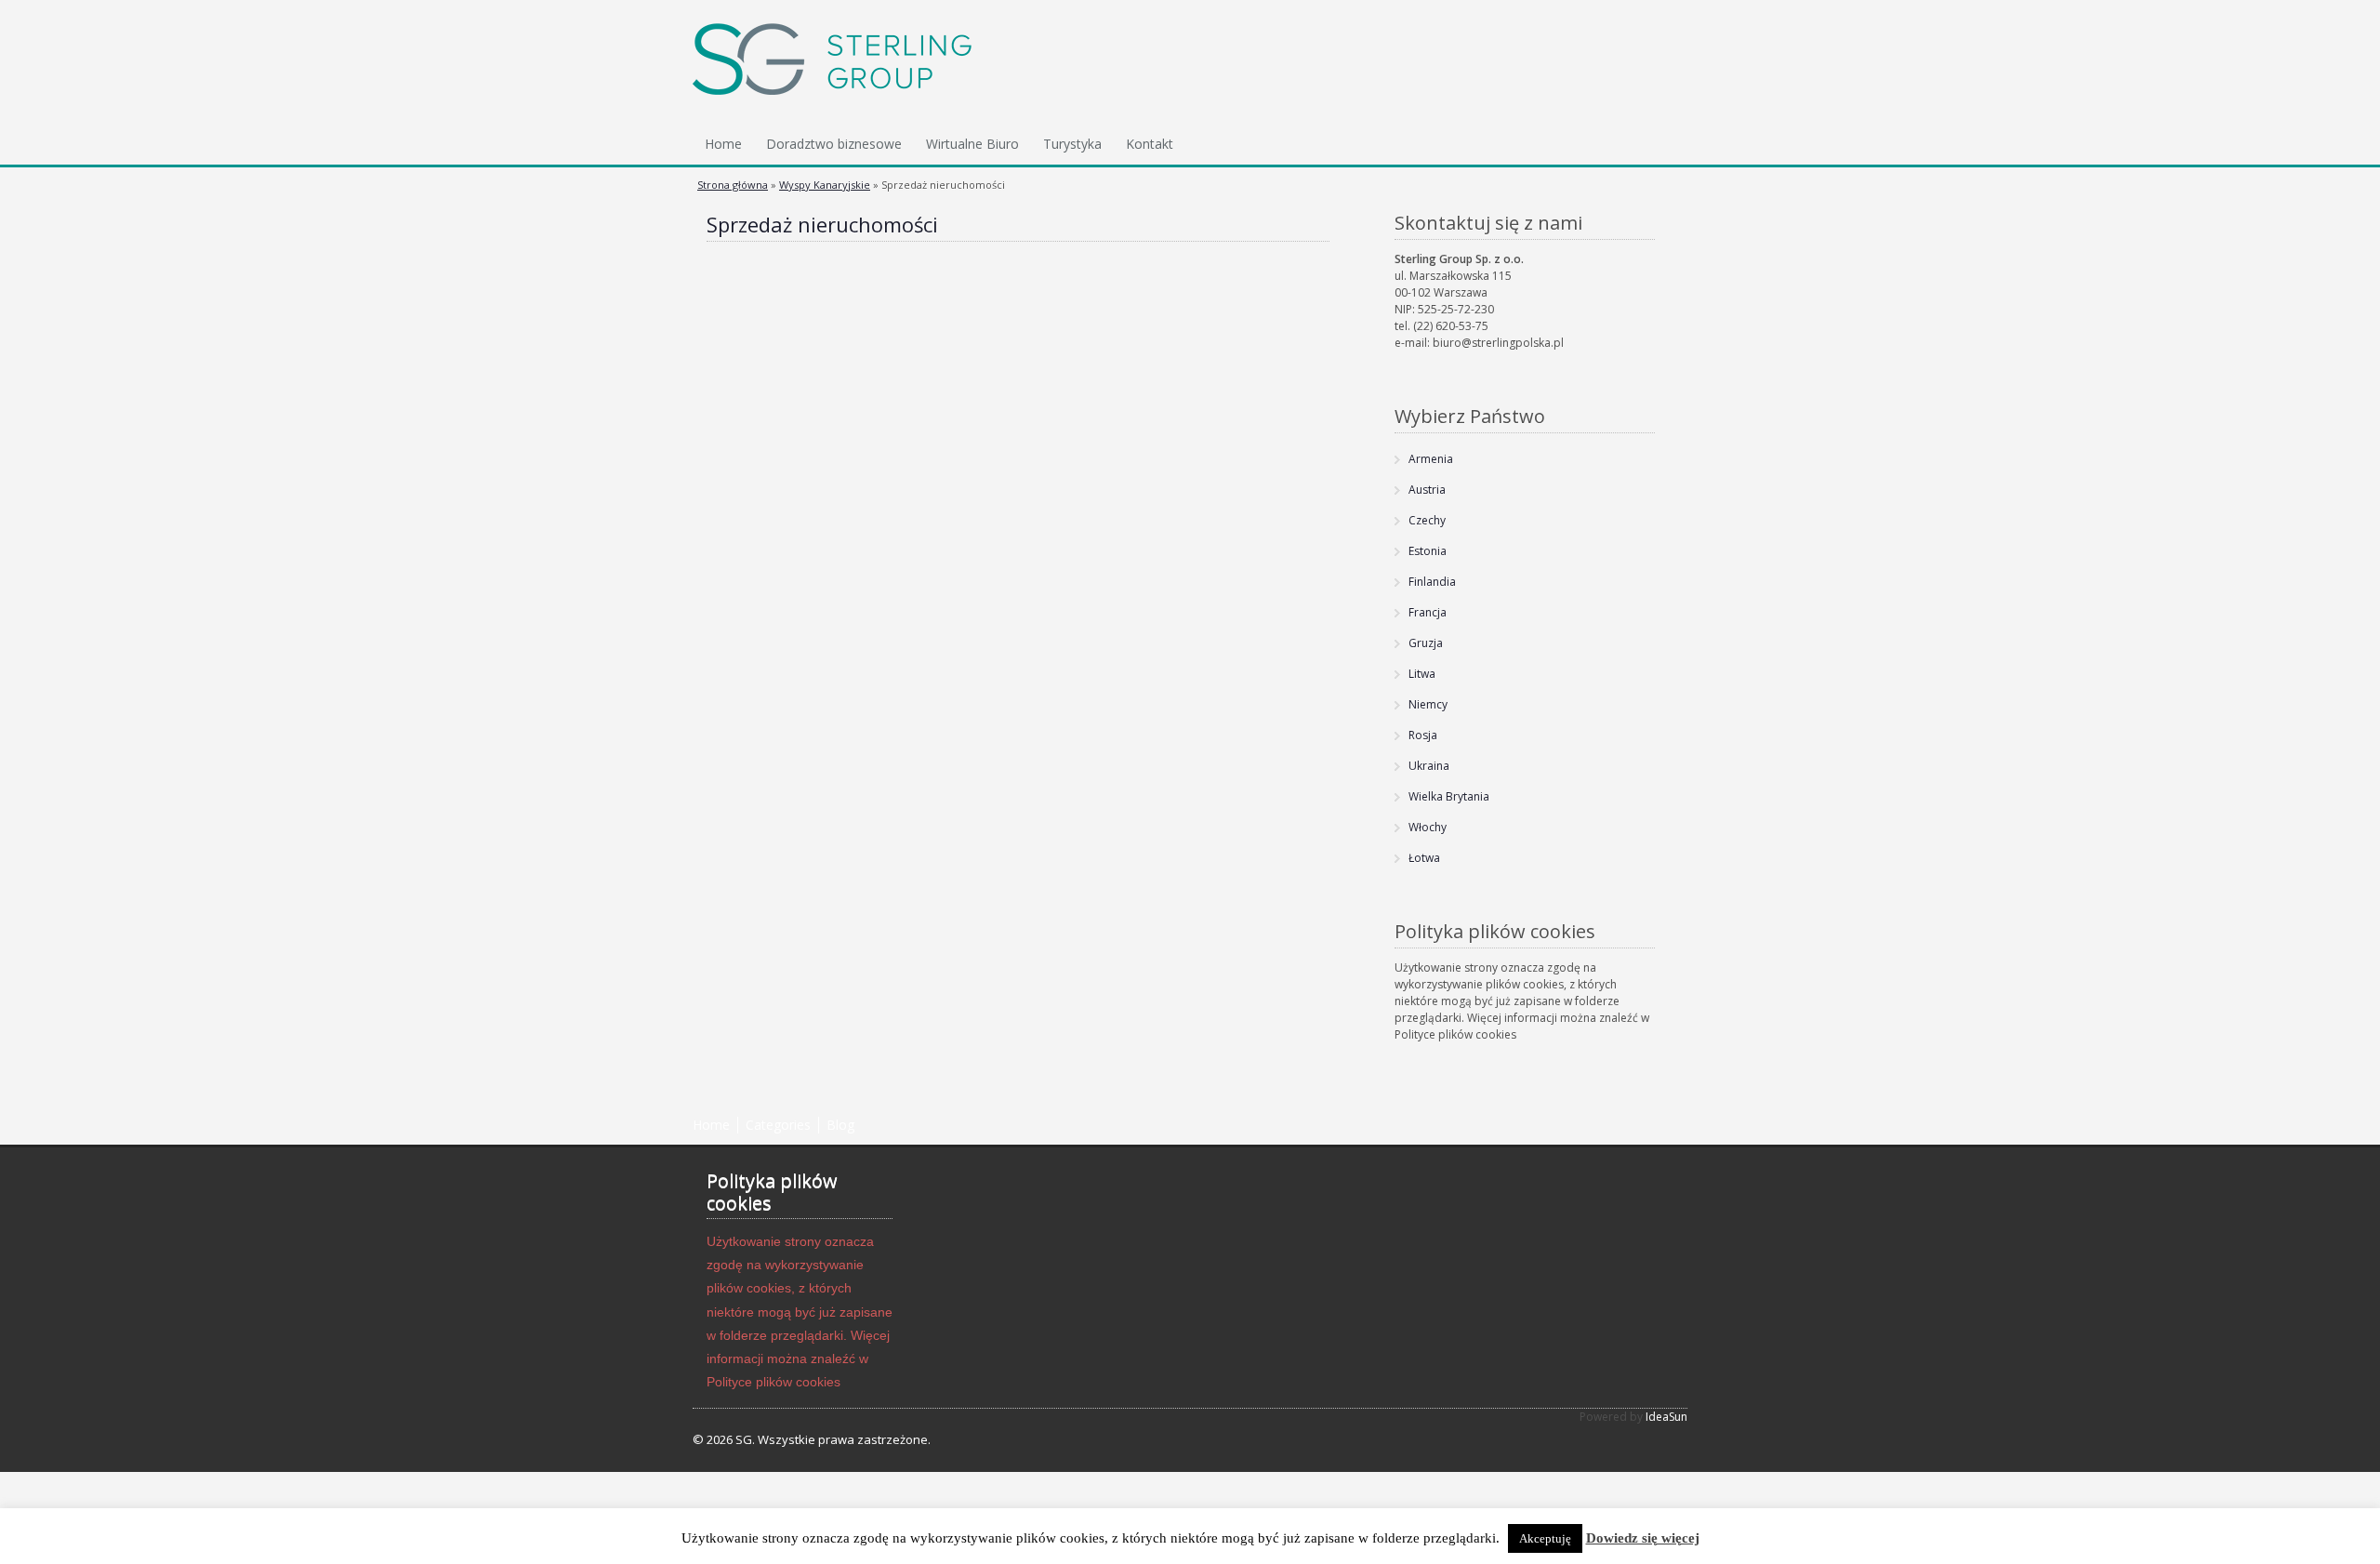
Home (723, 144)
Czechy (1427, 520)
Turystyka (1072, 144)
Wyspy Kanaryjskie (825, 185)
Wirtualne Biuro (972, 144)
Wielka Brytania (1449, 796)
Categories (778, 1125)
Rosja (1423, 735)
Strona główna (733, 185)
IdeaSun (1666, 1417)
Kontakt (1150, 144)
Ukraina (1429, 766)
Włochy (1428, 827)
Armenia (1431, 459)
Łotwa (1424, 858)
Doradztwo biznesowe (834, 144)
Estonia (1428, 551)
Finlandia (1432, 582)
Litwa (1422, 674)
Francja (1428, 612)
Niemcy (1428, 704)
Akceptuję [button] (1545, 1538)
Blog (840, 1125)
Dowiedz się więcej (1643, 1538)
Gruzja (1426, 643)
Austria (1427, 490)
